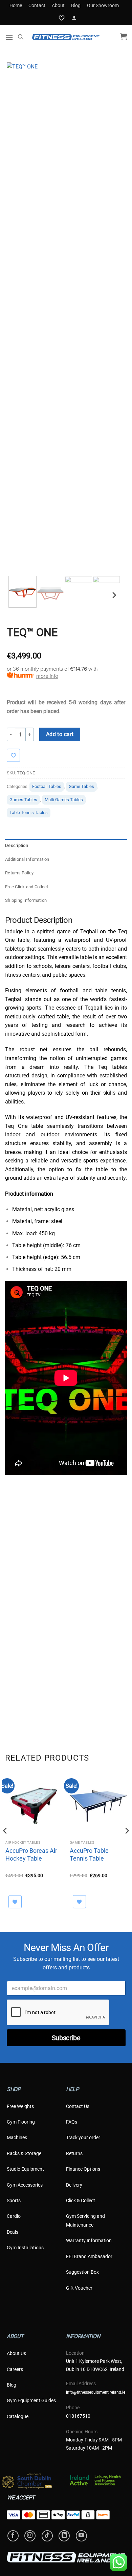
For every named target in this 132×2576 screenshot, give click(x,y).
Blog (76, 5)
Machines (17, 2137)
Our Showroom (103, 5)
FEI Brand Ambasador (89, 2256)
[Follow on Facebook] (13, 2536)
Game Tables (81, 786)
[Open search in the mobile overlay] (21, 37)
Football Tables (47, 786)
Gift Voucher (79, 2288)
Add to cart (60, 734)
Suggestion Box (82, 2272)
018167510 (78, 2416)
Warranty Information (89, 2240)
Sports (14, 2200)
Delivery (74, 2185)
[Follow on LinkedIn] (64, 2536)
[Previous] (18, 317)
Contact (37, 5)
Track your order (83, 2137)
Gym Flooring (21, 2122)
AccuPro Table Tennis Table (89, 1854)
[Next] (111, 317)
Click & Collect (81, 2200)
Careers (15, 2369)
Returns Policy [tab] (19, 873)
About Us (16, 2353)
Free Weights (20, 2106)
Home (16, 5)
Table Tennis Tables (29, 813)
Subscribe (66, 2038)
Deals (13, 2232)
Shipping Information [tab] (26, 900)
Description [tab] (17, 845)
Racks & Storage (24, 2153)
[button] (74, 18)
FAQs (72, 2122)
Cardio (14, 2216)
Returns (74, 2153)
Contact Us (78, 2106)
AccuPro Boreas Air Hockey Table (31, 1854)
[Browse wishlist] (15, 1902)
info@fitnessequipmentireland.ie (96, 2392)
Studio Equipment (25, 2169)
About (58, 5)
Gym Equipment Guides (31, 2400)
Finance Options (83, 2169)
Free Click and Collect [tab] (27, 887)
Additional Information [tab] (27, 859)
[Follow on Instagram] (30, 2536)
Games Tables (23, 800)
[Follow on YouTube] (81, 2536)
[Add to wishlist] (17, 755)
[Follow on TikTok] (47, 2536)
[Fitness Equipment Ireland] (66, 37)
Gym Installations (25, 2248)
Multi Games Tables (64, 800)
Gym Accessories (25, 2185)
